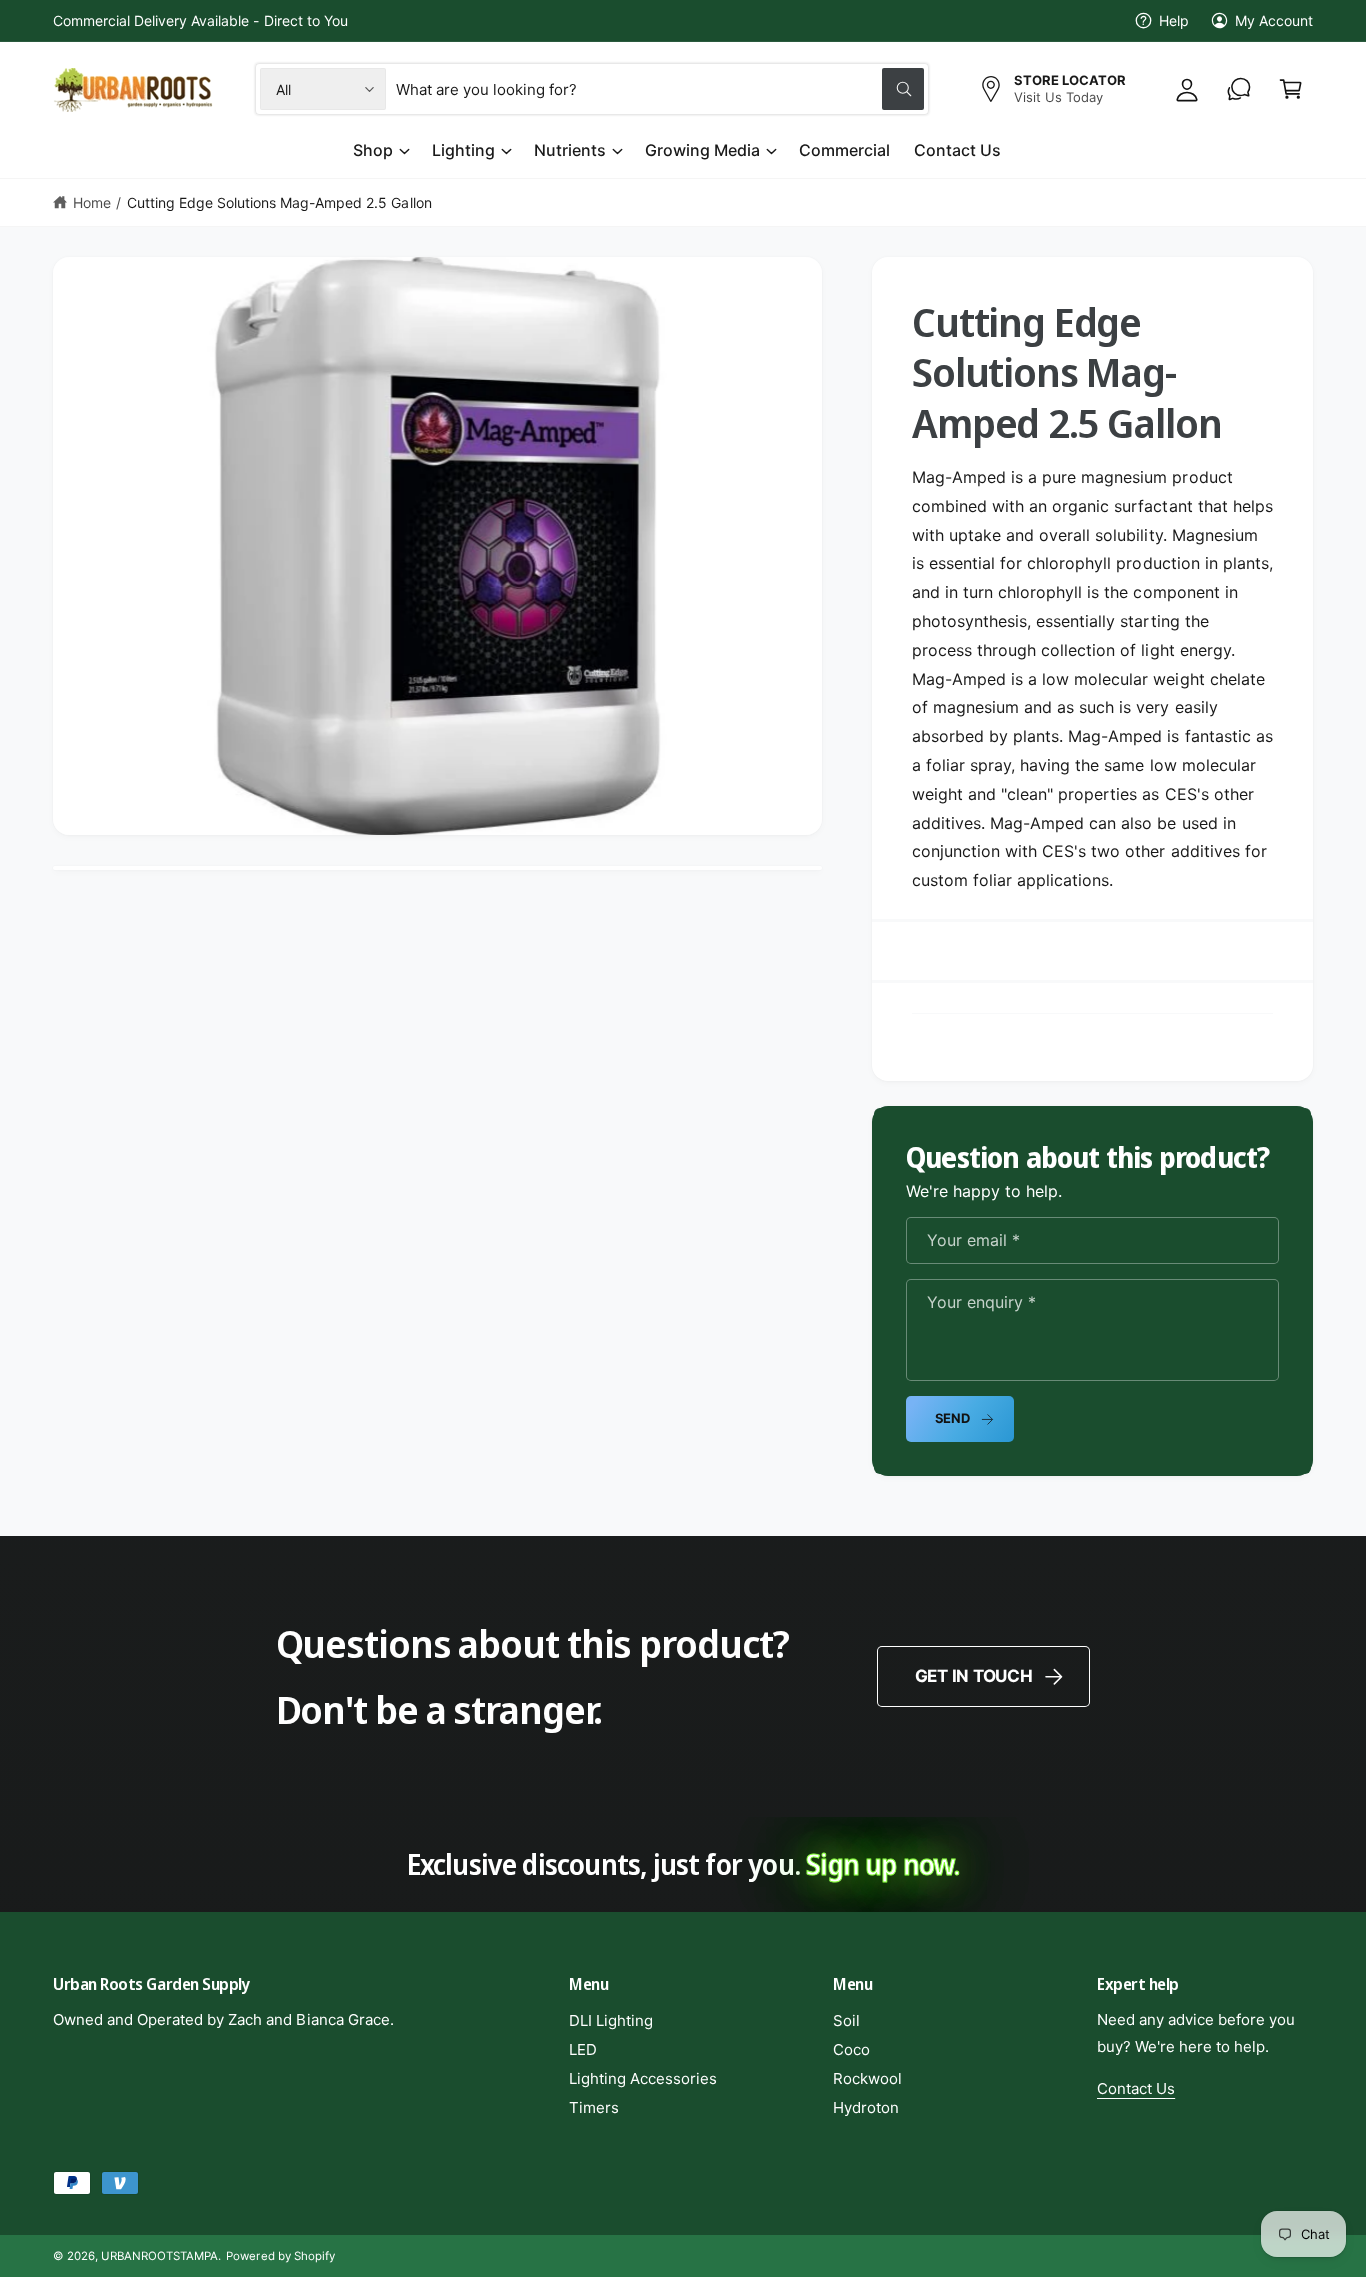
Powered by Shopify (280, 2256)
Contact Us (1136, 2088)
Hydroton (866, 2107)
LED (583, 2049)
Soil (846, 2020)
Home (92, 202)
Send (952, 1418)
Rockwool (867, 2078)
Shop (373, 150)
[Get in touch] (1239, 89)
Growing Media (702, 150)
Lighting (463, 150)
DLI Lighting (611, 2020)
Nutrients (570, 150)
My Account (1274, 20)
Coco (851, 2049)
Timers (594, 2107)
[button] (1291, 89)
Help (1174, 20)
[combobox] (660, 89)
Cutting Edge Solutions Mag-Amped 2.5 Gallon (279, 202)
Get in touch (974, 1676)
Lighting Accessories (643, 2078)
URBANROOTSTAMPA (159, 2256)
